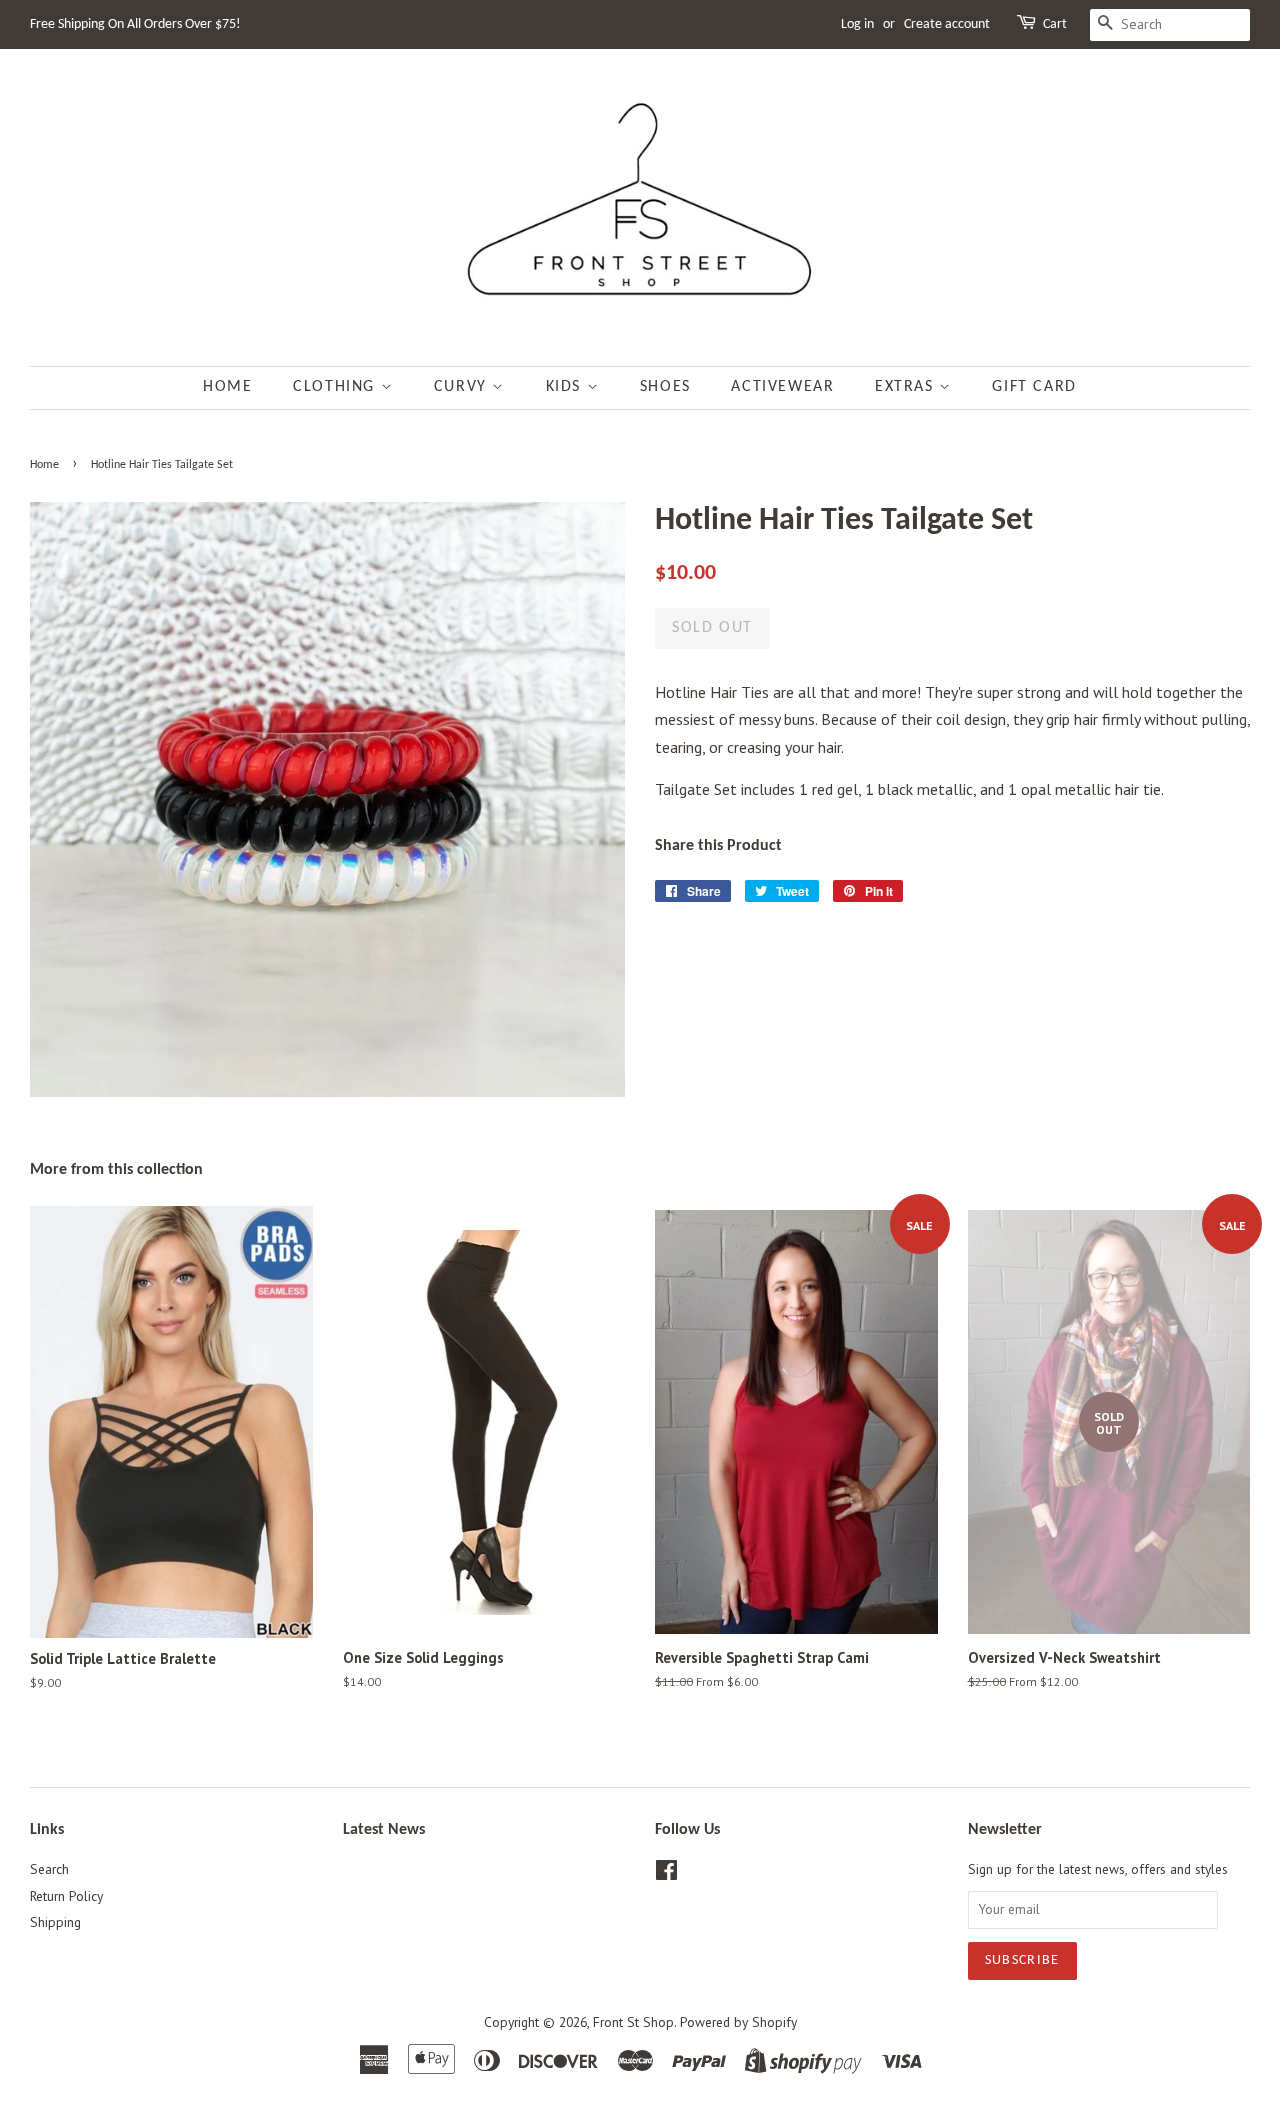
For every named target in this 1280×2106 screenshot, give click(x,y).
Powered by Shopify (738, 2022)
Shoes (665, 387)
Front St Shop (633, 2022)
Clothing (336, 387)
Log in (857, 24)
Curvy (463, 387)
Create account (947, 24)
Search (49, 1869)
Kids (566, 387)
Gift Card (1034, 387)
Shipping (55, 1922)
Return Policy (66, 1896)
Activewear (782, 387)
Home (227, 387)
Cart (1055, 24)
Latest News (384, 1830)
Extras (907, 387)
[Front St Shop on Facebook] (666, 1874)
